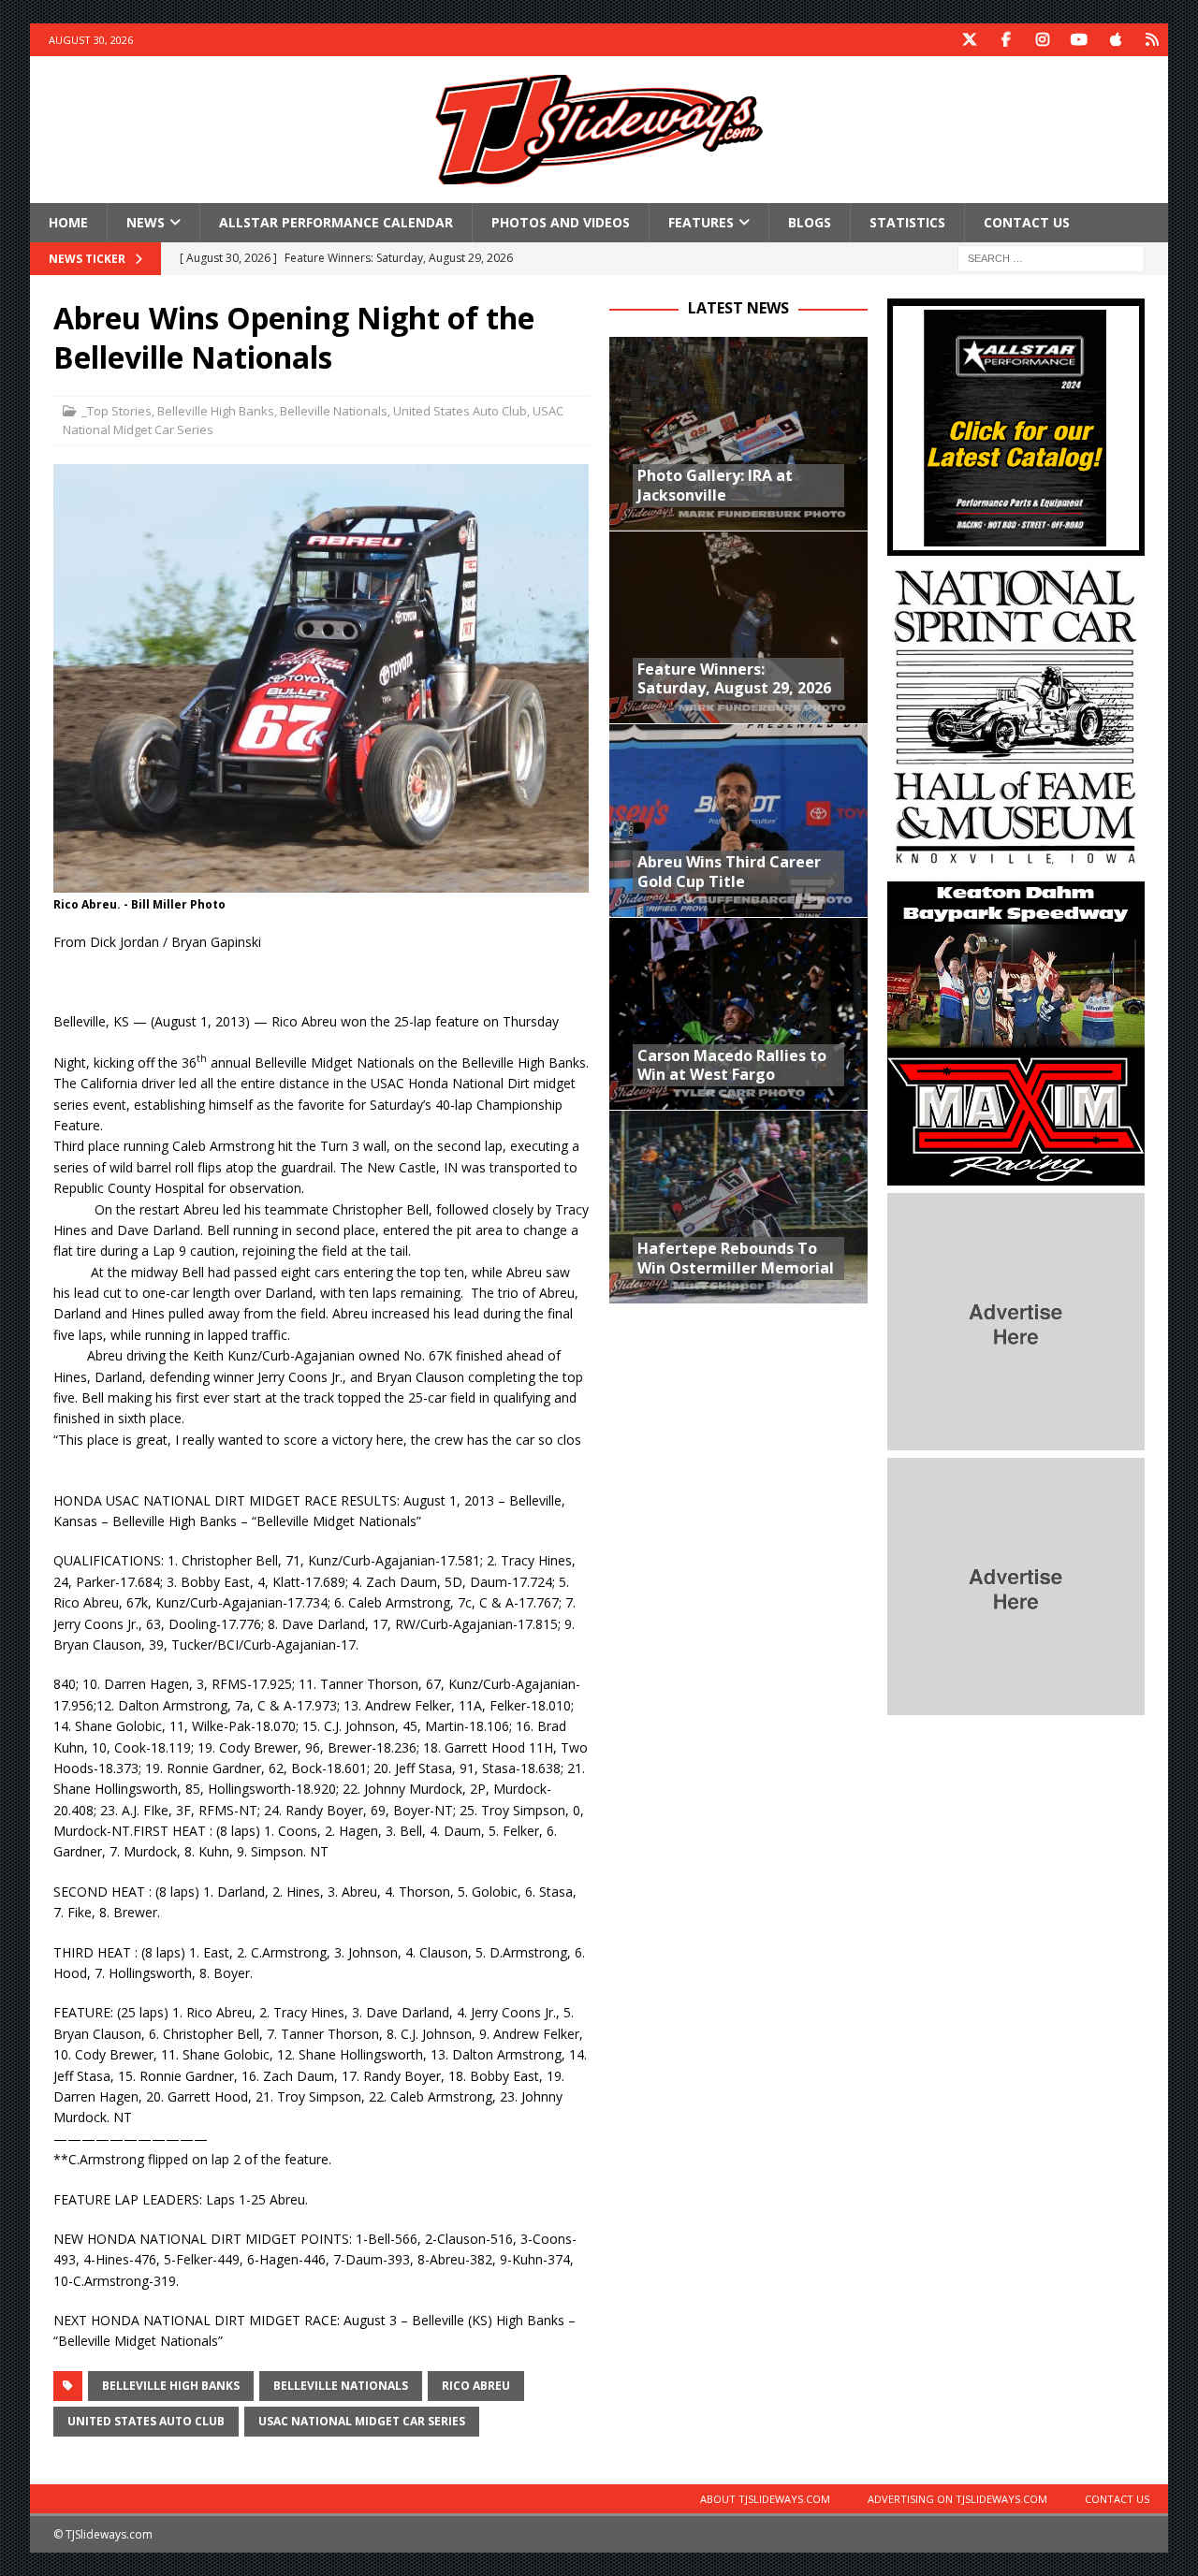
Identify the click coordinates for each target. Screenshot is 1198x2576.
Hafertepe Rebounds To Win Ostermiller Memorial (736, 1258)
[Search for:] (1051, 258)
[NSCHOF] (1016, 863)
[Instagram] (1042, 40)
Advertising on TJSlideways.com (957, 2499)
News (146, 222)
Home (68, 222)
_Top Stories (117, 411)
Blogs (810, 222)
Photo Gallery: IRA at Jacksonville (715, 485)
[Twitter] (969, 40)
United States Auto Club (460, 411)
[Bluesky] (1152, 40)
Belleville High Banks (216, 411)
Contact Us (1027, 222)
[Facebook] (1006, 40)
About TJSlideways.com (765, 2499)
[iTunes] (1115, 40)
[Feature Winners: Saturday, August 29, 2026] (738, 627)
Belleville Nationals (334, 411)
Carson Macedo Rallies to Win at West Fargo (732, 1065)
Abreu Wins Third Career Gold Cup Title (729, 872)
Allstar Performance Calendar (336, 222)
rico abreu (476, 2386)
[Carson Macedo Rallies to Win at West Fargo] (738, 1013)
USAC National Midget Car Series (362, 2421)
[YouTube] (1079, 40)
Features (701, 222)
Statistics (907, 222)
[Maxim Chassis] (1016, 1175)
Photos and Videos (561, 222)
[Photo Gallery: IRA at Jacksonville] (738, 433)
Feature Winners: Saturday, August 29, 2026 (734, 679)
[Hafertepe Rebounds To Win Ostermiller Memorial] (738, 1206)
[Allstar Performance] (1016, 545)
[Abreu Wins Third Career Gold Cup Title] (738, 820)
